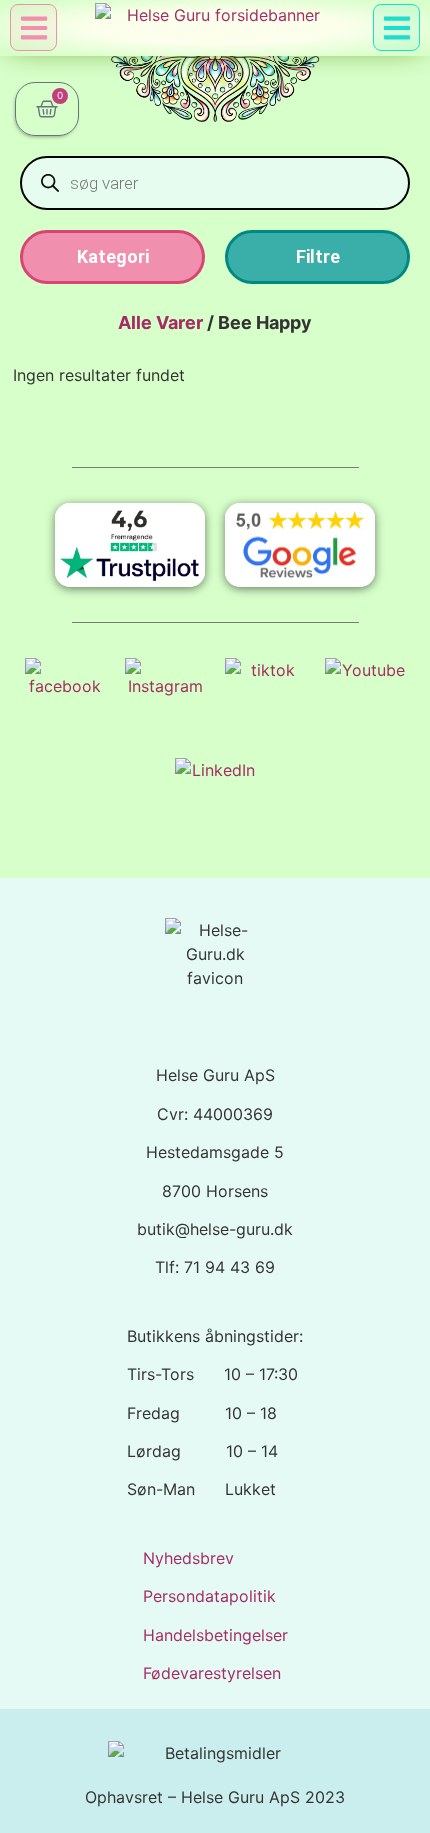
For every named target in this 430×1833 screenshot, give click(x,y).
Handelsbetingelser (215, 1635)
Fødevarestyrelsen (212, 1673)
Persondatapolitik (209, 1596)
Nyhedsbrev (188, 1558)
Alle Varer (160, 322)
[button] (396, 27)
